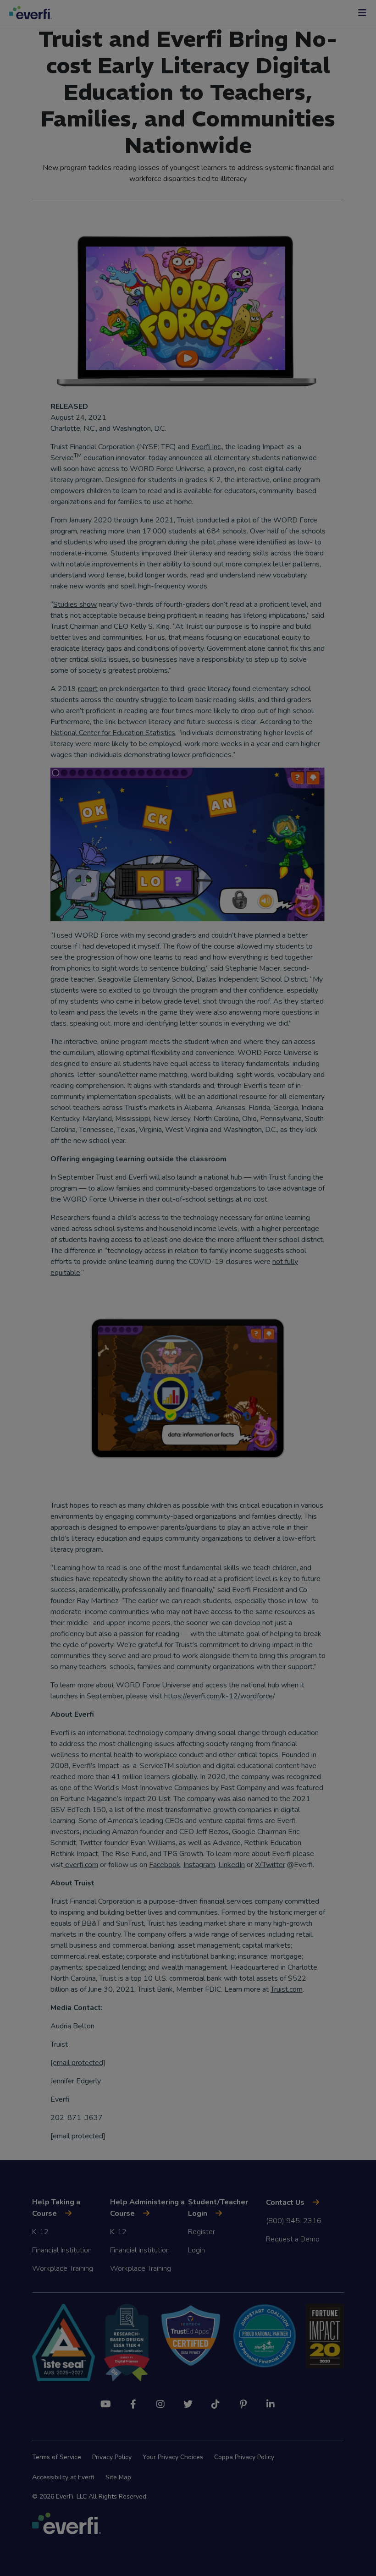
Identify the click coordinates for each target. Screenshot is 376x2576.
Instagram (199, 1865)
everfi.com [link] (81, 1865)
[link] (78, 2136)
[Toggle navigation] (362, 13)
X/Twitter (270, 1865)
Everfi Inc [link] (206, 447)
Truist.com (287, 1989)
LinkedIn (232, 1865)
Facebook (165, 1865)
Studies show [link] (75, 604)
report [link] (88, 689)
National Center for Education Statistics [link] (113, 733)
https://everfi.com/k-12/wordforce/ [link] (219, 1696)
